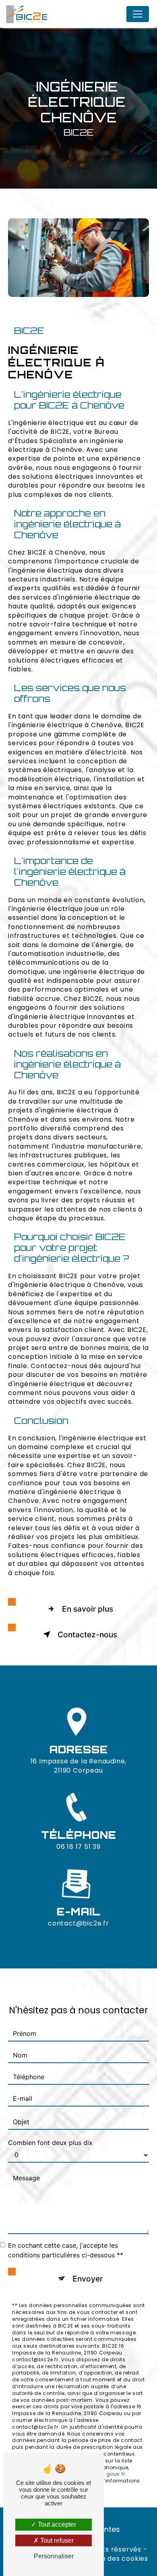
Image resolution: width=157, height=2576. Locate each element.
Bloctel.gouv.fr (106, 2474)
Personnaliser (54, 2556)
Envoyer (88, 2279)
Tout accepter (56, 2524)
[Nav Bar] (138, 14)
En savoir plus (88, 1609)
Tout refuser (56, 2540)
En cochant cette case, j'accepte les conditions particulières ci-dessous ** (66, 2250)
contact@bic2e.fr (78, 1923)
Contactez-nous (87, 1635)
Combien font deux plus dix (50, 2143)
